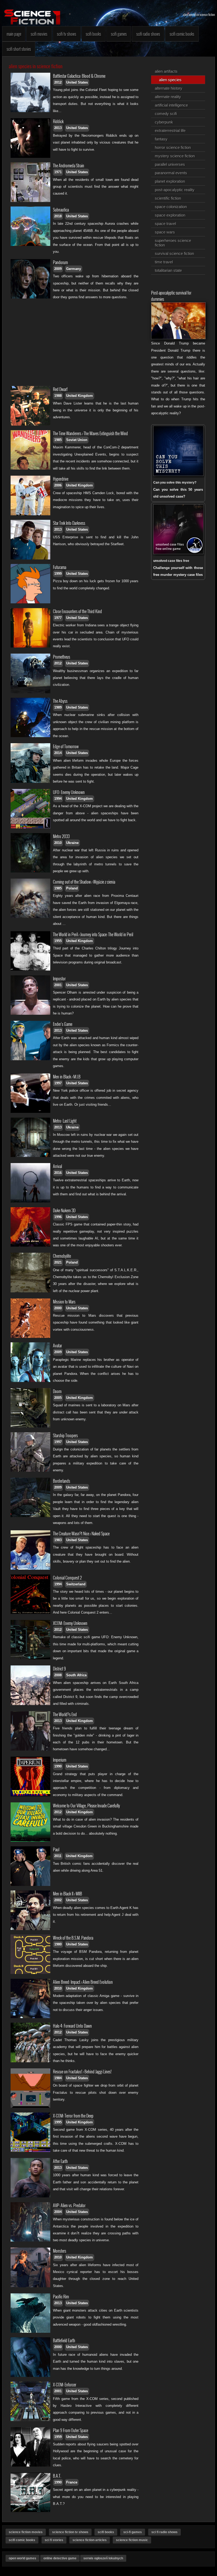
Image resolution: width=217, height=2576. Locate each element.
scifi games (119, 34)
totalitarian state (168, 270)
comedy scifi (166, 114)
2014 (58, 753)
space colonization (171, 207)
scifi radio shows (148, 34)
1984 (58, 2078)
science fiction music (132, 2540)
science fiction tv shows (70, 2532)
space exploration (170, 215)
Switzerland (76, 1584)
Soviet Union (77, 440)
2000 (58, 1308)
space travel (165, 224)
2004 (58, 2212)
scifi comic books (182, 34)
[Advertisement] (76, 343)
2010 (58, 843)
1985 (58, 440)
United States (77, 82)
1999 (58, 574)
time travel (164, 262)
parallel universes (170, 164)
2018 (58, 216)
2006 (58, 485)
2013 (58, 128)
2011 (58, 1856)
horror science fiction (173, 147)
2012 (58, 82)
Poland (72, 888)
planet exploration (170, 181)
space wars (165, 232)
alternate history (169, 88)
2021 (58, 1262)
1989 (58, 707)
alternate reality (168, 97)
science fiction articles (90, 2540)
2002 (58, 1900)
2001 (58, 985)
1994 (58, 799)
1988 (58, 396)
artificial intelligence (171, 105)
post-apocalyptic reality (175, 190)
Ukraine (72, 843)
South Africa (76, 1675)
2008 (58, 1675)
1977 (58, 618)
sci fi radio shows (164, 2532)
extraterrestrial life (170, 130)
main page (14, 34)
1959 (58, 2437)
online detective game (60, 2558)
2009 (58, 269)
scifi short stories (19, 49)
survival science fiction (174, 253)
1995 (58, 2122)
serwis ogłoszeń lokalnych (103, 2558)
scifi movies (39, 34)
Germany (74, 269)
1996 (58, 1217)
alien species (170, 80)
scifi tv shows (67, 34)
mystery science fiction (175, 156)
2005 (58, 1398)
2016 (58, 1173)
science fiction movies (26, 2532)
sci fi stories (54, 2540)
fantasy (161, 139)
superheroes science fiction (173, 243)
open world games (22, 2558)
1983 (58, 1540)
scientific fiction (168, 198)
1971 (58, 172)
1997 (58, 1083)
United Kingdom (80, 396)
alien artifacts (166, 71)
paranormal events (171, 173)
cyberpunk (164, 122)
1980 (58, 1944)
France (72, 2482)
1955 (58, 941)
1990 (58, 1766)
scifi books (93, 34)
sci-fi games (133, 2532)
